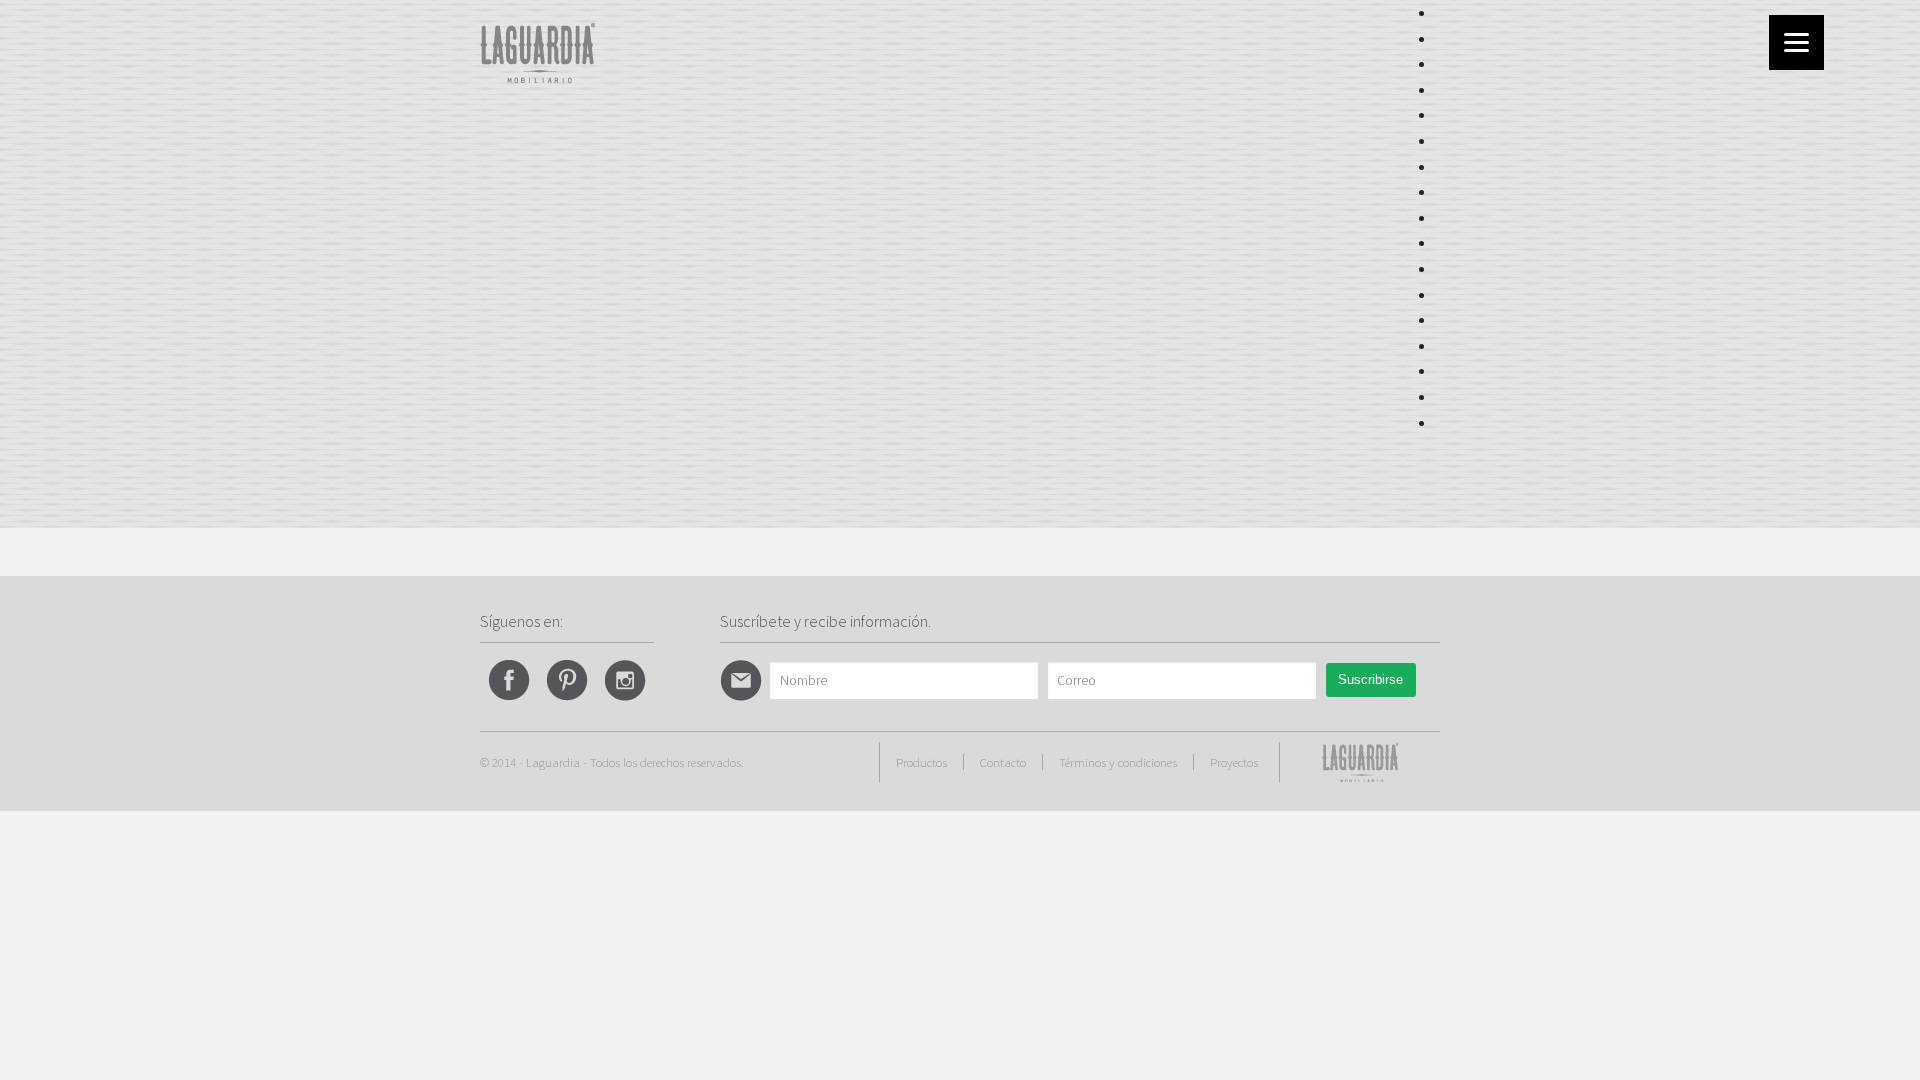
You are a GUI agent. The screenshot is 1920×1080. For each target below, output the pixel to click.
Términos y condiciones (1118, 762)
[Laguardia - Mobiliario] (537, 51)
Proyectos (1234, 762)
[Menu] (1796, 42)
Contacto (1003, 762)
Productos (921, 762)
